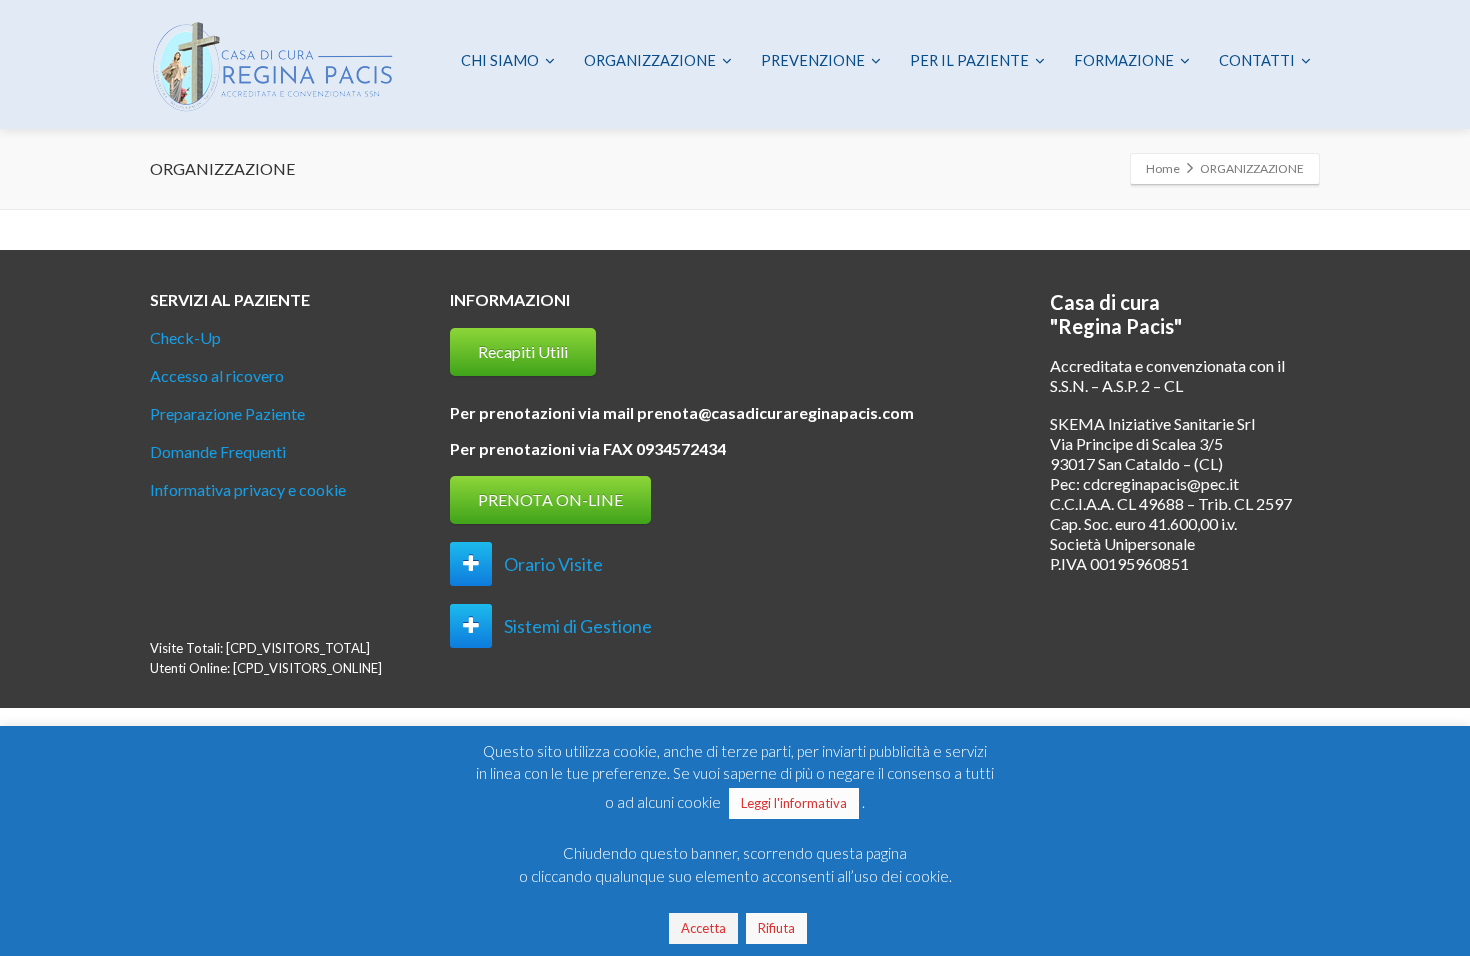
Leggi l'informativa (794, 803)
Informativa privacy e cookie (248, 489)
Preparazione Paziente (227, 413)
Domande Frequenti (218, 451)
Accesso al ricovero (217, 375)
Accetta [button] (703, 928)
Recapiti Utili (523, 351)
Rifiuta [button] (776, 928)
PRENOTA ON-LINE (550, 499)
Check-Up (185, 337)
